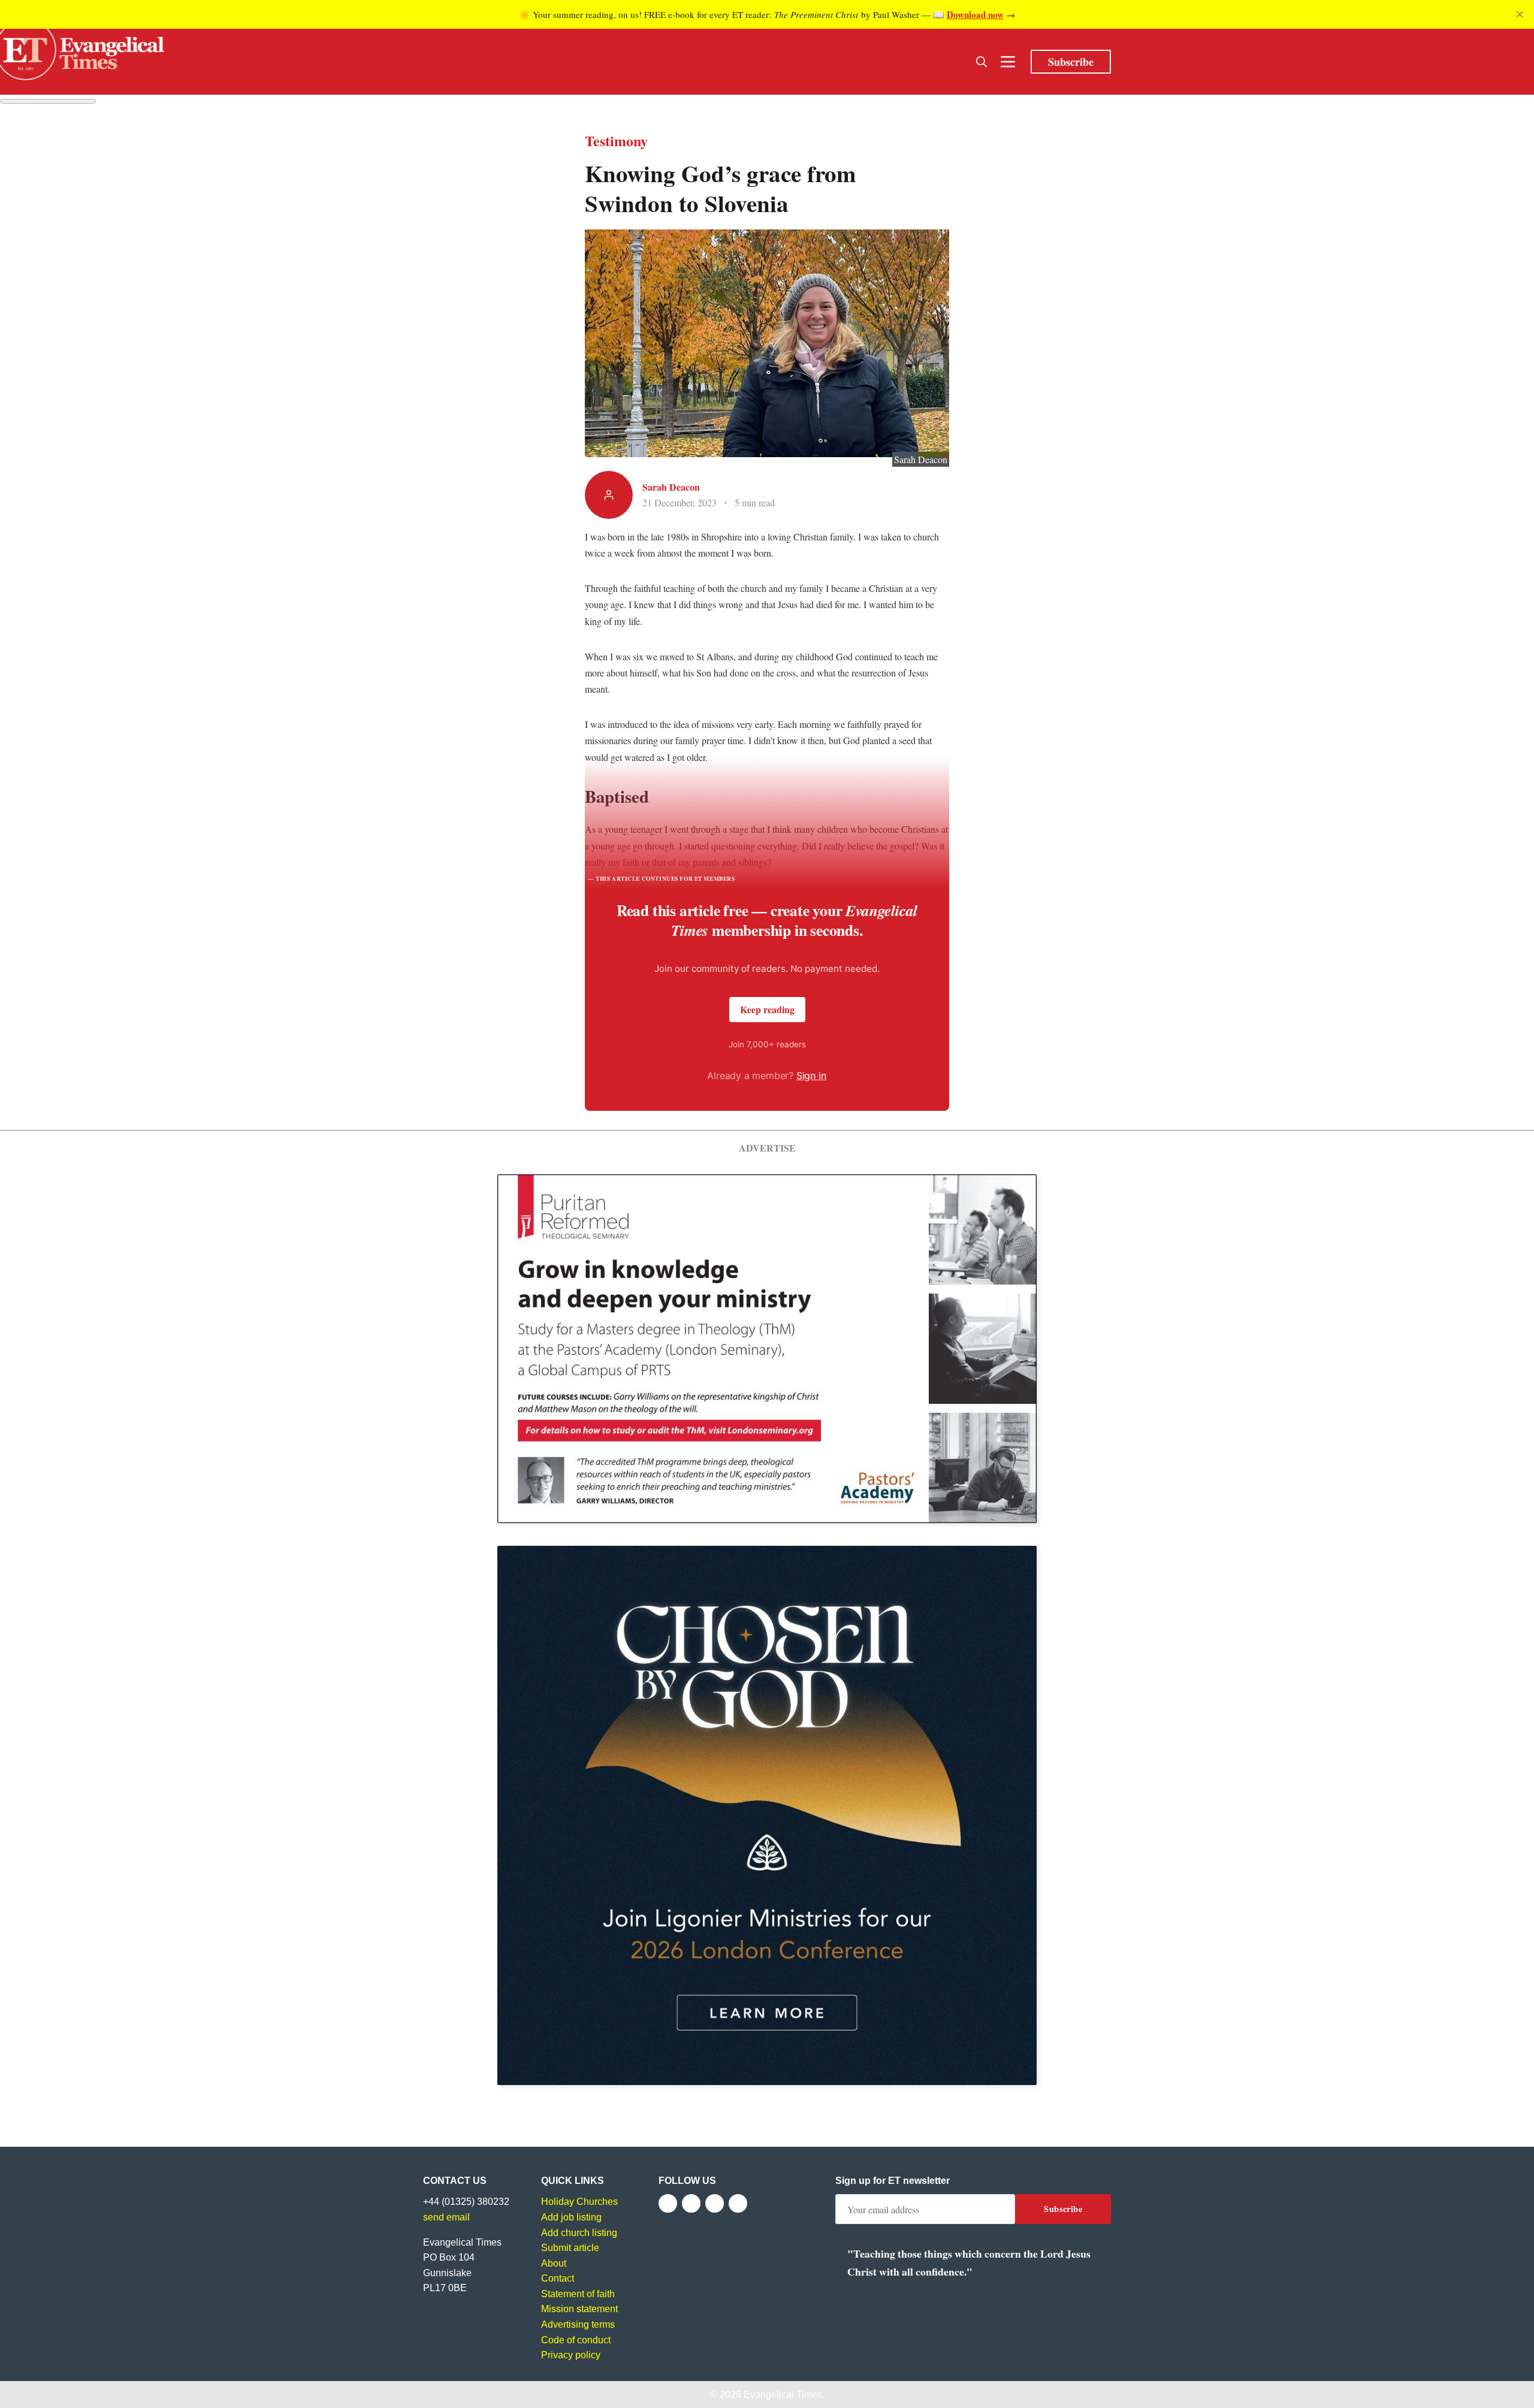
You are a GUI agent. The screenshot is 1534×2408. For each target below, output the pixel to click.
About (554, 2263)
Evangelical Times (783, 2395)
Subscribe (1071, 62)
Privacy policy (571, 2355)
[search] (982, 62)
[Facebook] (668, 2203)
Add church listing (579, 2233)
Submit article (570, 2248)
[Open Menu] (1008, 62)
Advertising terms (578, 2324)
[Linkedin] (738, 2203)
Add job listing (571, 2217)
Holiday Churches (579, 2202)
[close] (1520, 14)
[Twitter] (691, 2203)
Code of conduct (576, 2340)
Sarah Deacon (671, 487)
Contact (558, 2278)
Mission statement (579, 2309)
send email (446, 2217)
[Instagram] (715, 2203)
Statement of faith (578, 2294)
